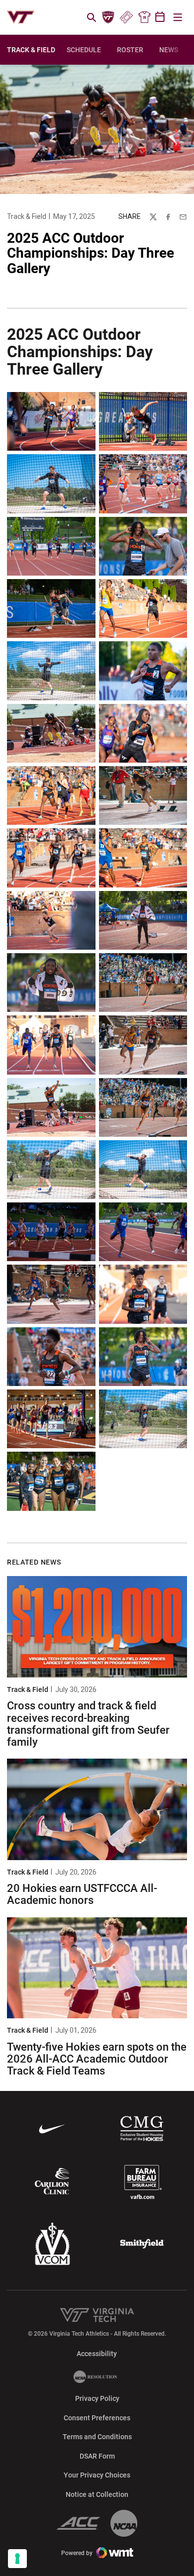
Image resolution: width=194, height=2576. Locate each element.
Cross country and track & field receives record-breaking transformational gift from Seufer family (88, 1724)
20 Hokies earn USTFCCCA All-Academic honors (82, 1894)
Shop (144, 17)
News (169, 50)
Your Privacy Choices (97, 2475)
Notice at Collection (97, 2494)
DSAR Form (97, 2456)
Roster (130, 50)
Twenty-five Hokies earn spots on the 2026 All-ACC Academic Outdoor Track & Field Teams (97, 2059)
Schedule (84, 50)
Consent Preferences (97, 2418)
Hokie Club (108, 17)
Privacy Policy (97, 2398)
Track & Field (27, 216)
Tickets (126, 17)
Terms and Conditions (97, 2437)
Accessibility (97, 2353)
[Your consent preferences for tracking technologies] (17, 2559)
